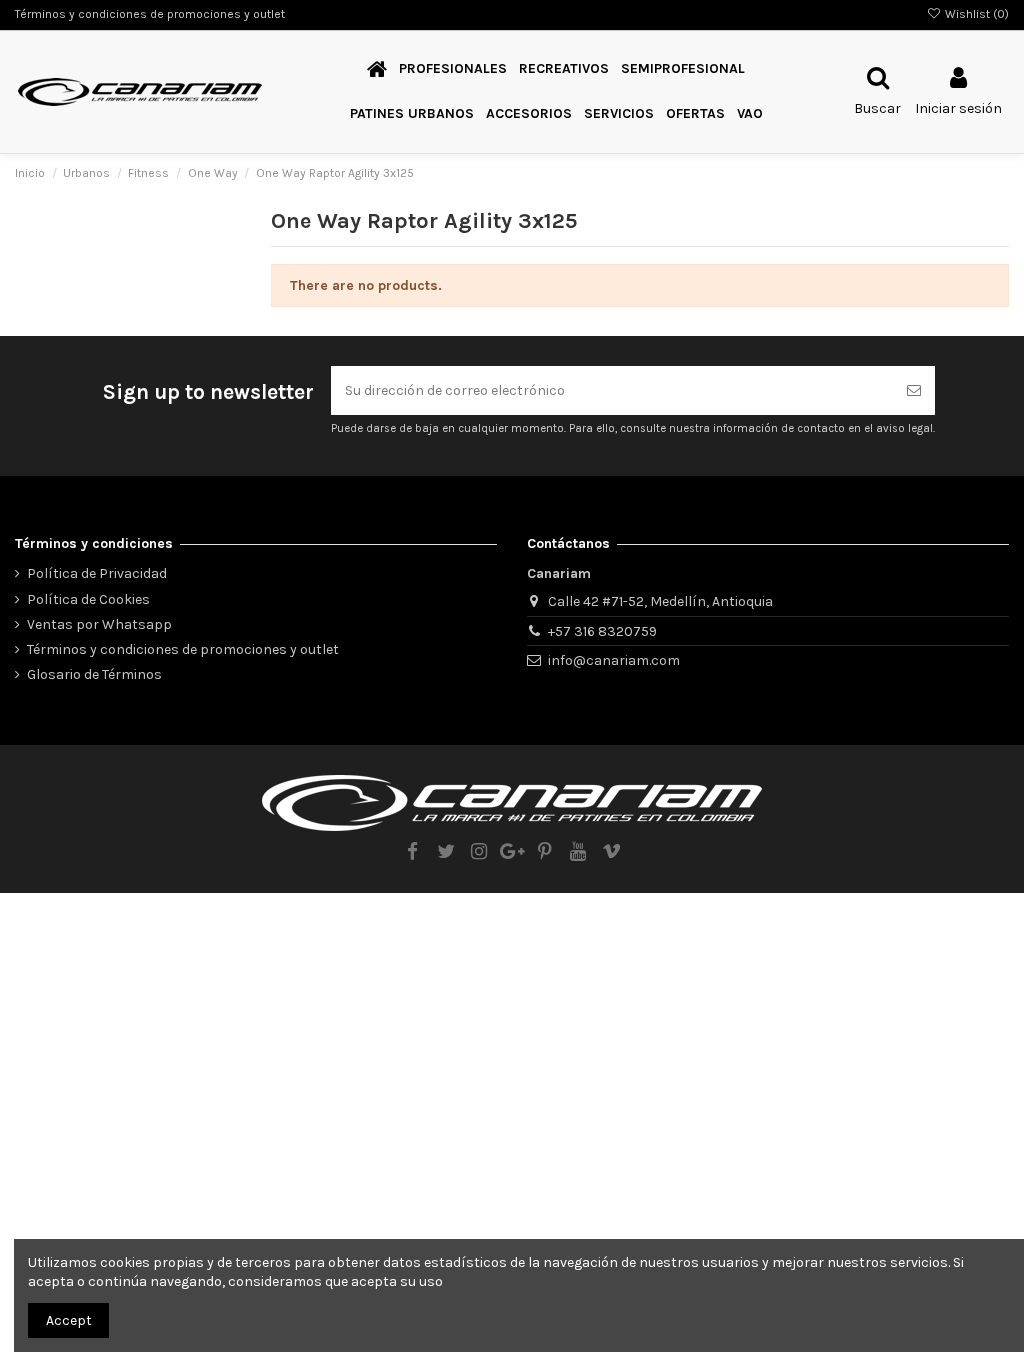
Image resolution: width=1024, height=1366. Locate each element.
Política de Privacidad (97, 573)
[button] (619, 114)
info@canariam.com (614, 660)
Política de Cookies (88, 599)
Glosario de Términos (94, 674)
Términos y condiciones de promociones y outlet (150, 14)
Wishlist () (975, 14)
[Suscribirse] (914, 390)
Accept (69, 1320)
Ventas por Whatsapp (99, 624)
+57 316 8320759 (602, 631)
